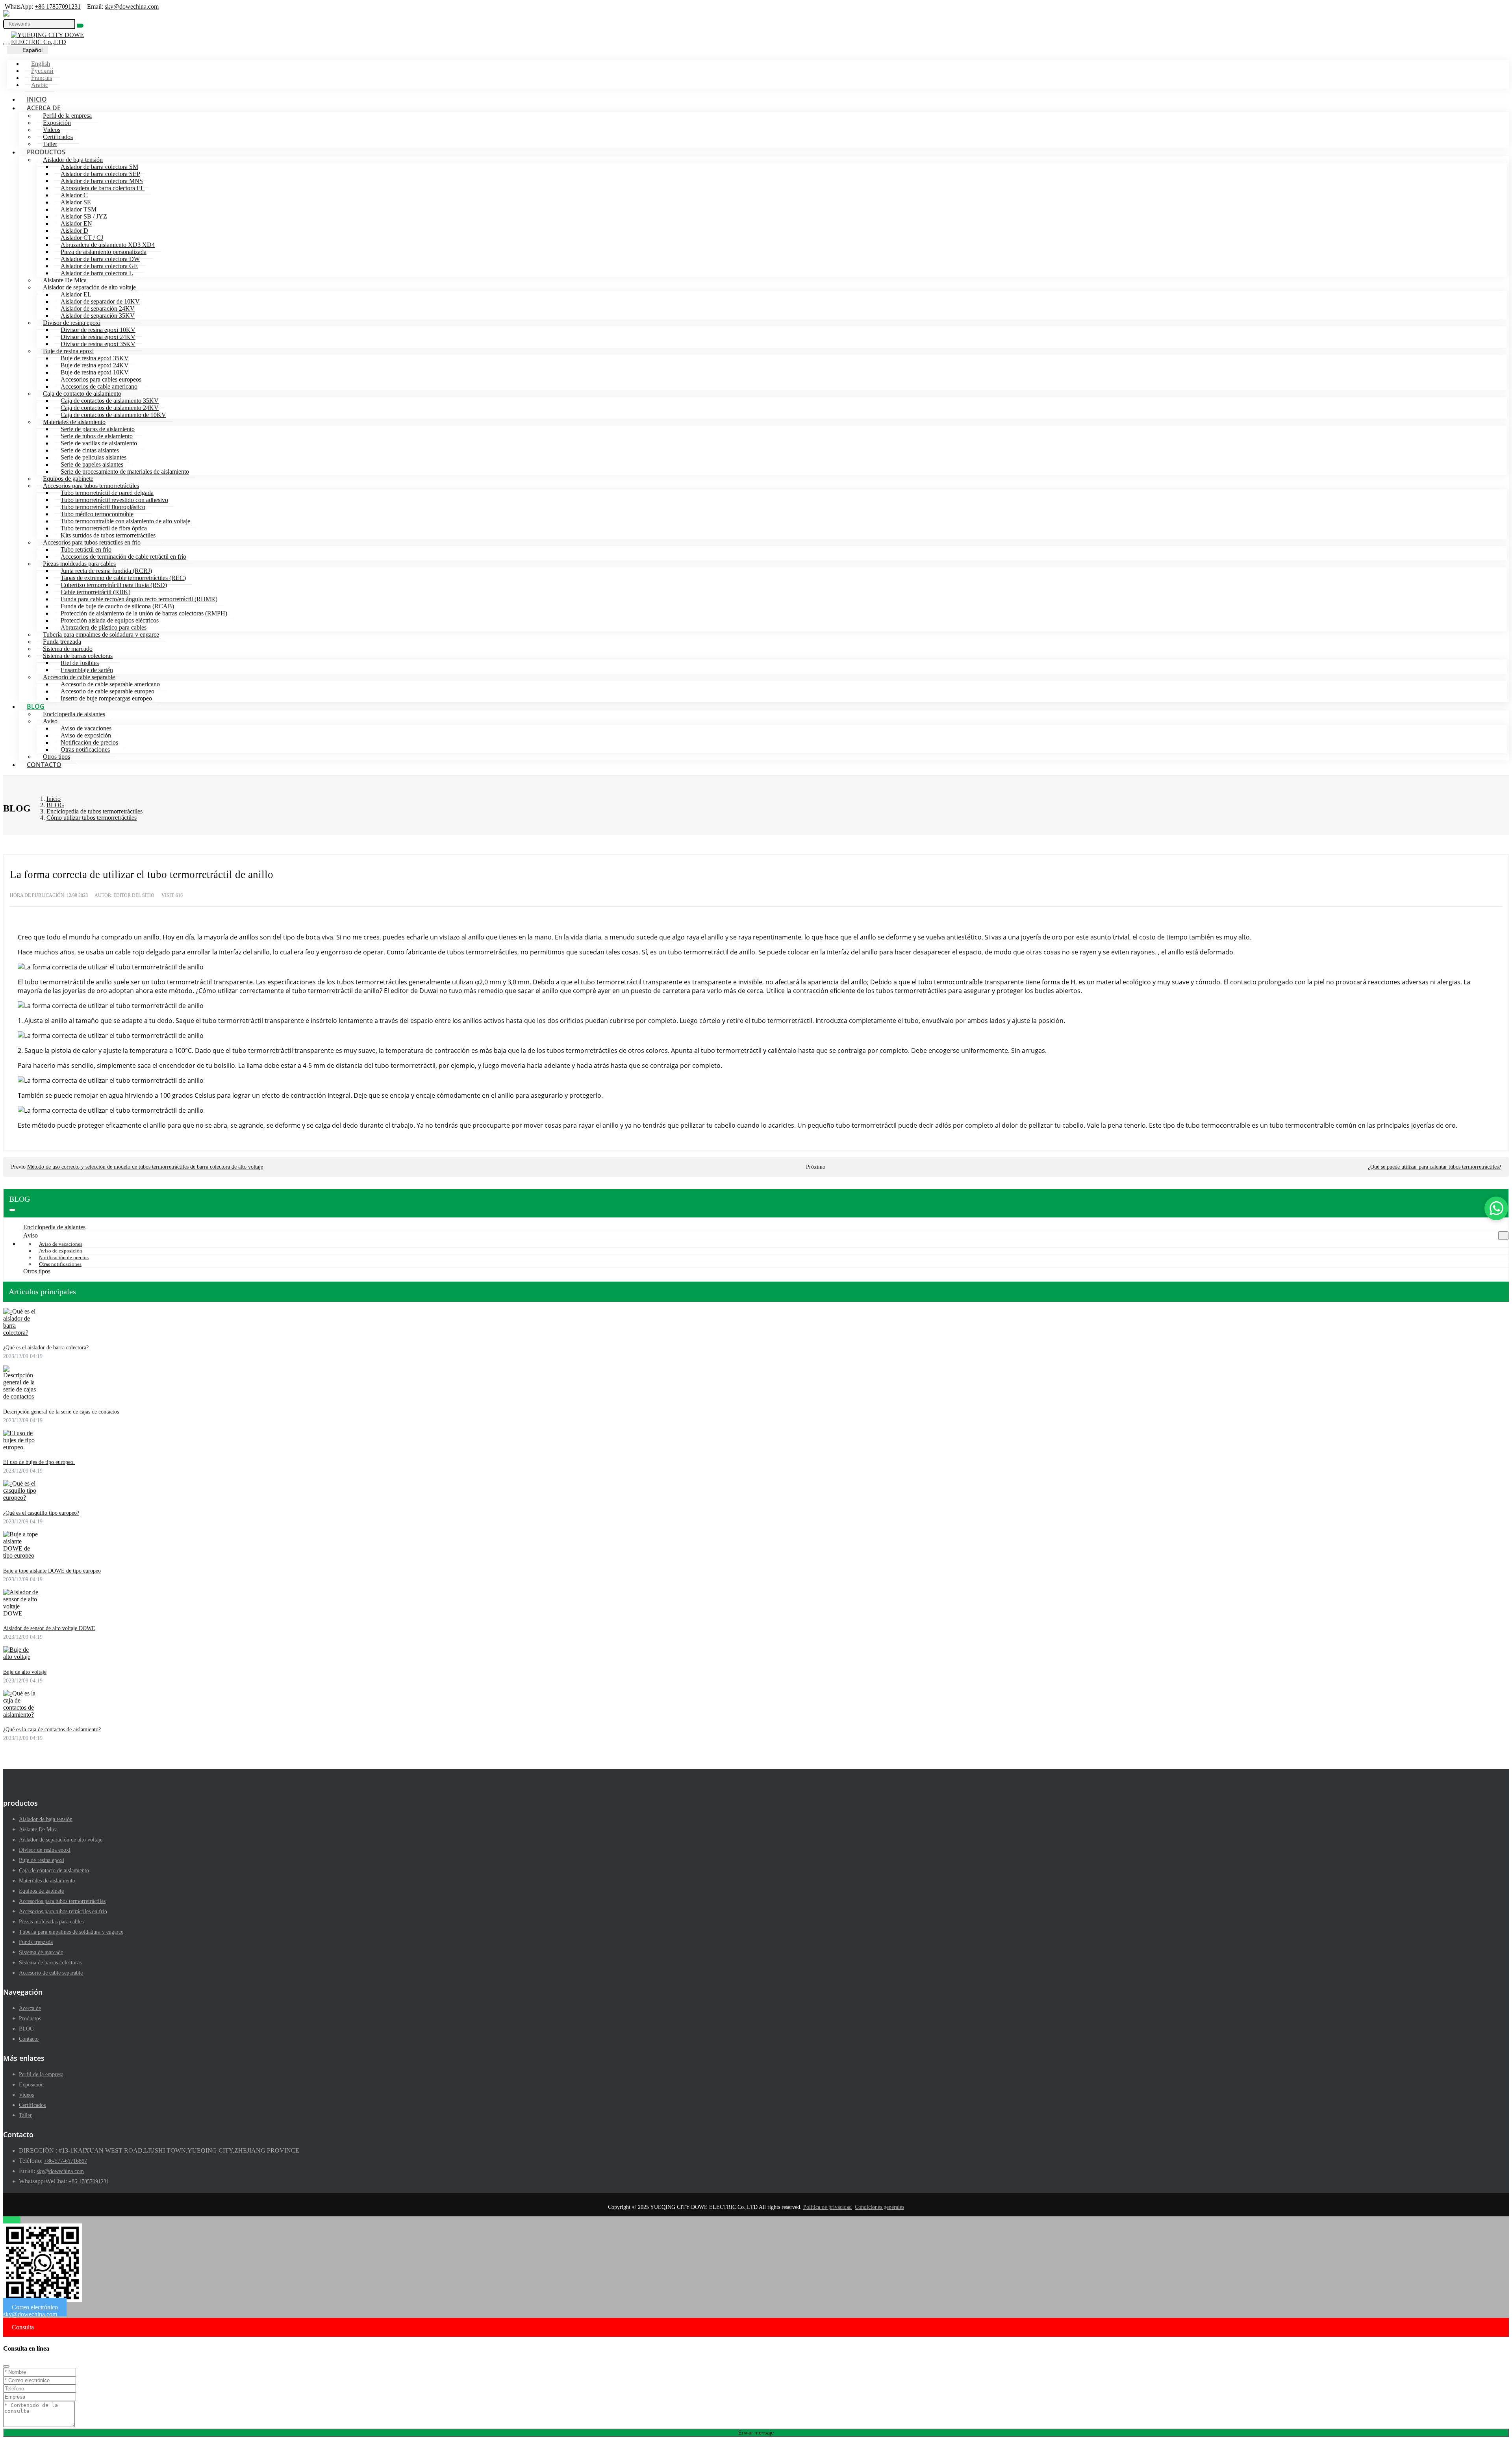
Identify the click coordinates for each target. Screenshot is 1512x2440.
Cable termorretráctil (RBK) (95, 592)
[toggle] (6, 44)
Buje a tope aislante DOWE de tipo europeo (52, 1571)
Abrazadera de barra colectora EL (103, 188)
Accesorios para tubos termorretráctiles (91, 486)
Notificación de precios (89, 742)
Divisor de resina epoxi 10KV (98, 330)
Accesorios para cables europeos (101, 379)
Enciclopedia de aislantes (74, 714)
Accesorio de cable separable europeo (107, 691)
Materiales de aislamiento (74, 422)
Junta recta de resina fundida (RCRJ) (106, 571)
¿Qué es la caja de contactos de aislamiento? (52, 1729)
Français (42, 78)
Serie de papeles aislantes (92, 464)
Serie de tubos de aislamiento (97, 436)
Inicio (37, 99)
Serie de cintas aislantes (90, 450)
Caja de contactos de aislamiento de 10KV (113, 415)
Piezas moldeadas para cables (79, 564)
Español (32, 50)
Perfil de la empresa (67, 116)
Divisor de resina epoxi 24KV (98, 337)
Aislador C (74, 195)
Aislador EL (76, 294)
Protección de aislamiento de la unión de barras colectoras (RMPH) (144, 613)
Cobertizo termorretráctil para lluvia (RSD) (114, 585)
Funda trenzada (62, 642)
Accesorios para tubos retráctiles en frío (92, 542)
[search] (80, 26)
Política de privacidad (827, 2207)
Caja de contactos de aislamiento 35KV (110, 401)
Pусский (42, 71)
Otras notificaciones (85, 749)
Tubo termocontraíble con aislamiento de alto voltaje (125, 521)
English (41, 64)
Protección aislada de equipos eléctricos (110, 620)
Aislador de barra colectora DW (100, 259)
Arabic (40, 85)
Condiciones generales (879, 2207)
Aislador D (74, 231)
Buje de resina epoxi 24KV (95, 365)
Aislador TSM (79, 209)
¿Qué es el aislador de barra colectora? (46, 1348)
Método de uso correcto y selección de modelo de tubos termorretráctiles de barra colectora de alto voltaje (145, 1167)
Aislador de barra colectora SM (99, 167)
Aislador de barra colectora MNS (102, 181)
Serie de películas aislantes (94, 457)
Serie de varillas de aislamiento (99, 443)
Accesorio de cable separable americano (110, 684)
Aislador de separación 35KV (98, 316)
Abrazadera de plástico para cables (104, 627)
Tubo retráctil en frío (86, 549)
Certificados (58, 137)
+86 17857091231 (58, 6)
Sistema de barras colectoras (78, 656)
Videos (52, 130)
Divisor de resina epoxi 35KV (98, 344)
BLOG (36, 706)
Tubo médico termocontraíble (97, 514)
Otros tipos (57, 757)
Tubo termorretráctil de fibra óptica (104, 528)
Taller (50, 144)
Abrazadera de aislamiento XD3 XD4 (108, 245)
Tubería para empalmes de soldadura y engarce (101, 635)
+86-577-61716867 (66, 2161)
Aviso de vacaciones (86, 728)
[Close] (6, 2366)
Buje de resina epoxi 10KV (95, 372)
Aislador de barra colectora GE (99, 266)
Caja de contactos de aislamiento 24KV (110, 408)
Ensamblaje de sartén (87, 670)
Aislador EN (76, 223)
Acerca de (44, 108)
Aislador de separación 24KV (98, 308)
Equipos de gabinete (68, 479)
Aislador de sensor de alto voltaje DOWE (49, 1628)
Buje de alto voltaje (25, 1672)
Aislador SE (76, 202)
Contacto (44, 765)
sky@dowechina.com (132, 6)
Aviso (50, 721)
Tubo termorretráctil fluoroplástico (103, 507)
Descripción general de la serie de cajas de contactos (61, 1412)
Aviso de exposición (86, 735)
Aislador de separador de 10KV (100, 301)
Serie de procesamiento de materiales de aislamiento (125, 472)
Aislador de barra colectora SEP (100, 174)
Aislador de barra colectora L (97, 273)
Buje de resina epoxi (68, 351)
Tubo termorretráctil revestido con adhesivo (114, 500)
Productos (46, 152)
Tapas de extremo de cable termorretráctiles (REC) (123, 578)
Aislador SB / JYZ (84, 216)
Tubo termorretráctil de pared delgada (107, 493)
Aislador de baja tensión (73, 160)
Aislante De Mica (65, 280)
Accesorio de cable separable (79, 677)
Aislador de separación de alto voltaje (89, 287)
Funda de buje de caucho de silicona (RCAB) (117, 606)
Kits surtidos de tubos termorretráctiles (108, 535)
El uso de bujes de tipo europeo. (39, 1462)
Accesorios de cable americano (99, 386)
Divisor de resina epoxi (72, 323)
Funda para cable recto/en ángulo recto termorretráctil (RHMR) (139, 599)
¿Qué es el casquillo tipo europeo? (41, 1513)
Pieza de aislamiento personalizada (104, 252)
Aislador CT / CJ (82, 238)
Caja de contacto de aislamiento (82, 394)
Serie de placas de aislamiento (98, 429)
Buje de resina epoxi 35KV (95, 358)
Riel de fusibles (80, 663)
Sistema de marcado (68, 649)
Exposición (57, 123)
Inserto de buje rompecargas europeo (106, 698)
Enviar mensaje (756, 2433)
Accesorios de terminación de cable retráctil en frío (123, 557)
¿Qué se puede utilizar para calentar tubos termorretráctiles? (1434, 1167)
